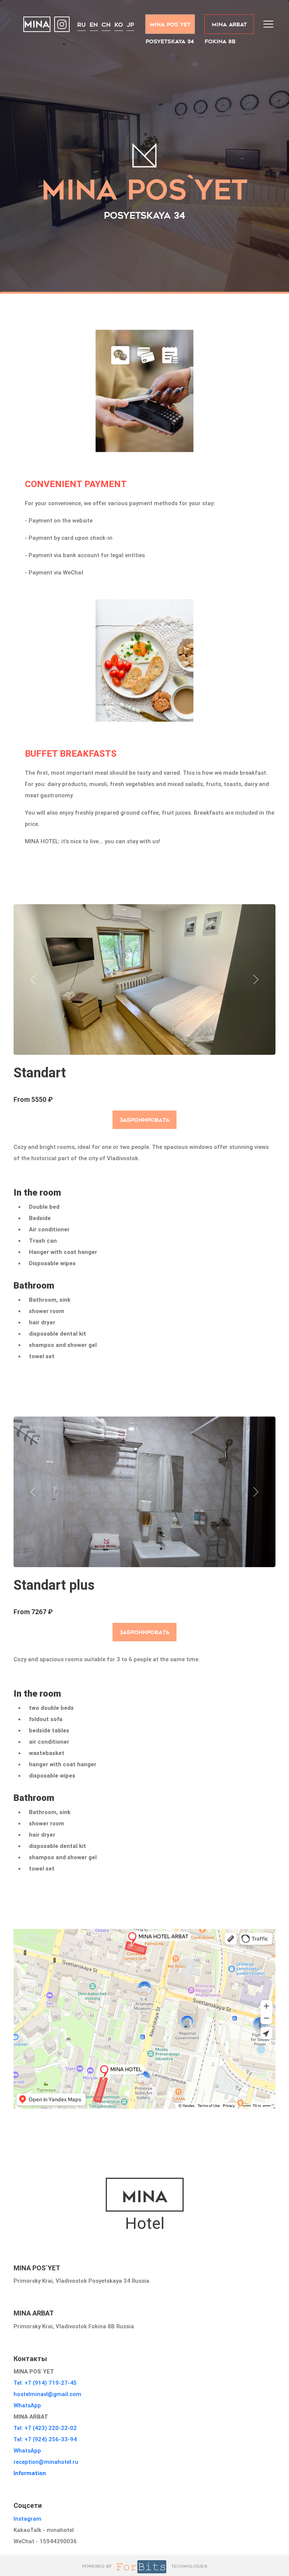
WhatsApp (27, 2405)
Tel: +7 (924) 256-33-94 (45, 2439)
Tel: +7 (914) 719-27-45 (45, 2383)
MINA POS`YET (170, 24)
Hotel (145, 2210)
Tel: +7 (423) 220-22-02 (45, 2428)
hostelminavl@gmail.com (47, 2394)
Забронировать (145, 1120)
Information (30, 2473)
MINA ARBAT (229, 24)
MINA (37, 25)
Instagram (27, 2519)
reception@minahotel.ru (46, 2462)
